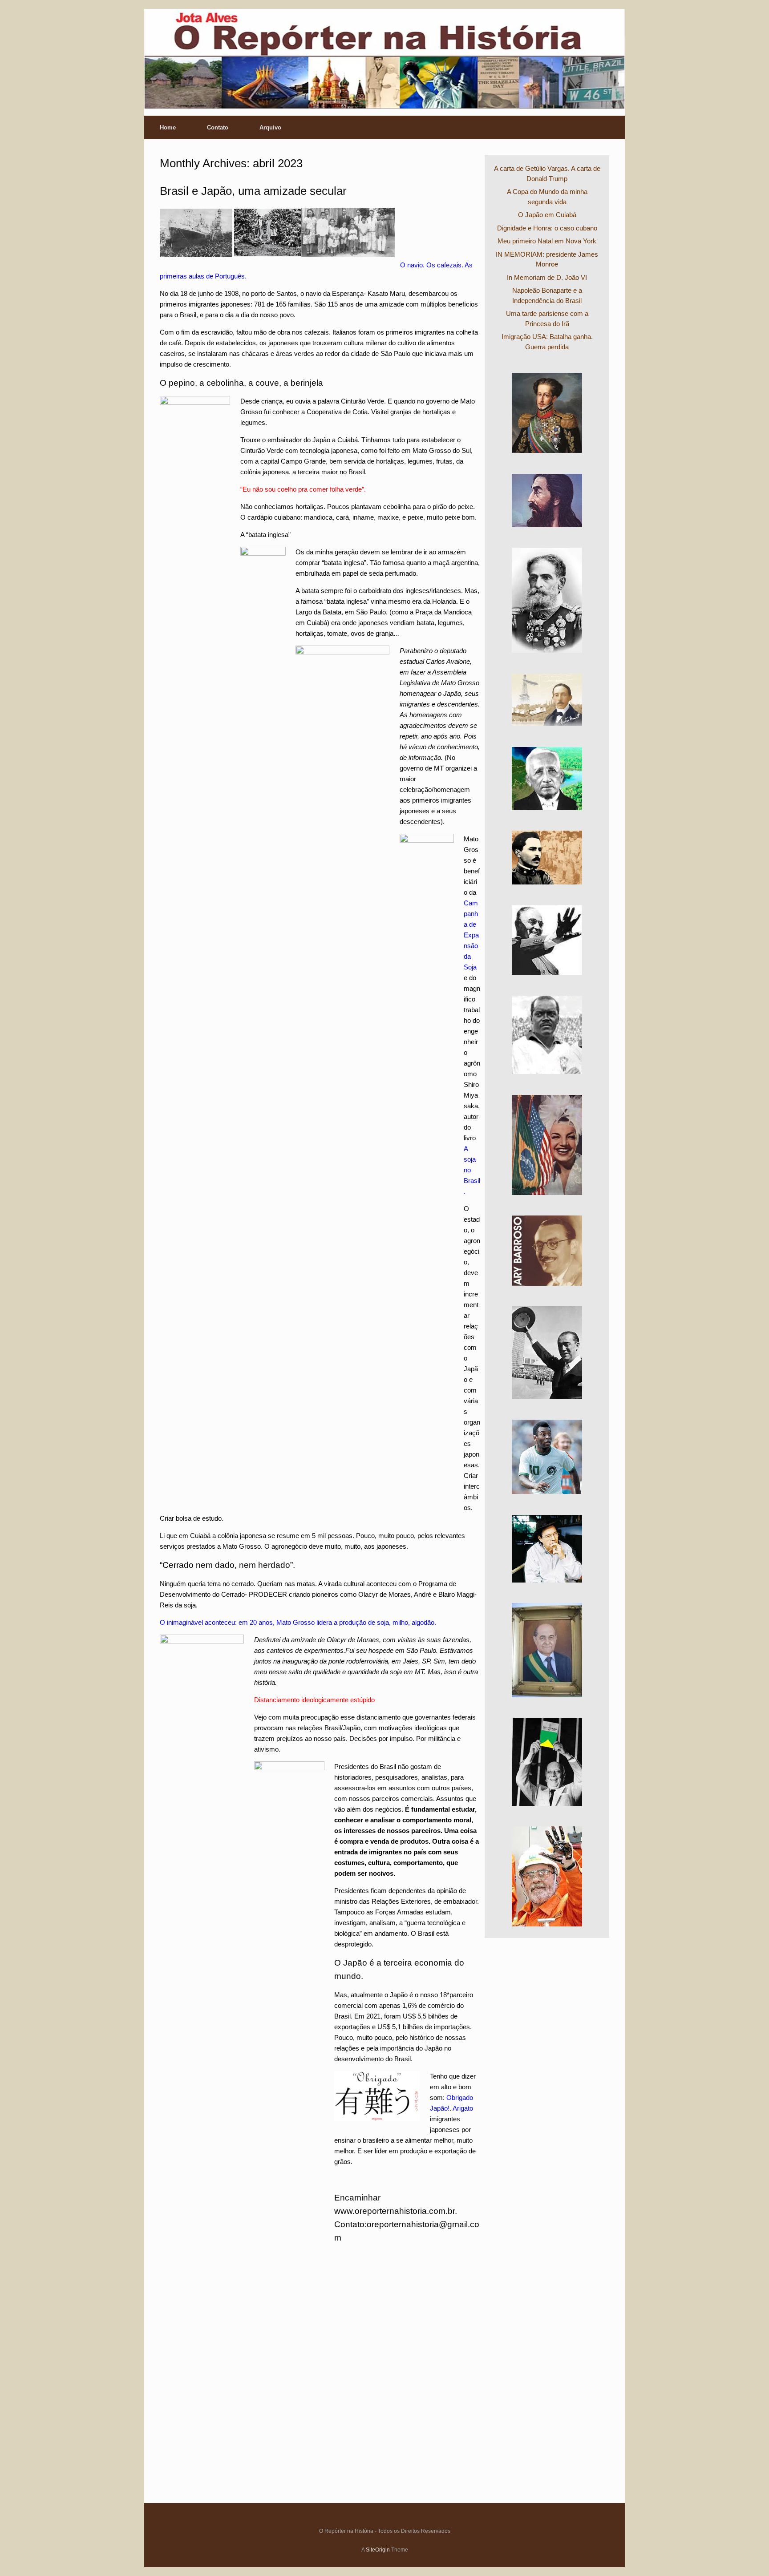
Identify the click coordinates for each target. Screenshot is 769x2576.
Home (168, 127)
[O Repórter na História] (384, 59)
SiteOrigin (378, 2550)
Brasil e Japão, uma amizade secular (253, 191)
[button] (612, 127)
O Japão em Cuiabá (547, 215)
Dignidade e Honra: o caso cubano (547, 228)
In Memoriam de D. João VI (547, 277)
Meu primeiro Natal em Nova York (547, 241)
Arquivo (270, 127)
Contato (218, 127)
